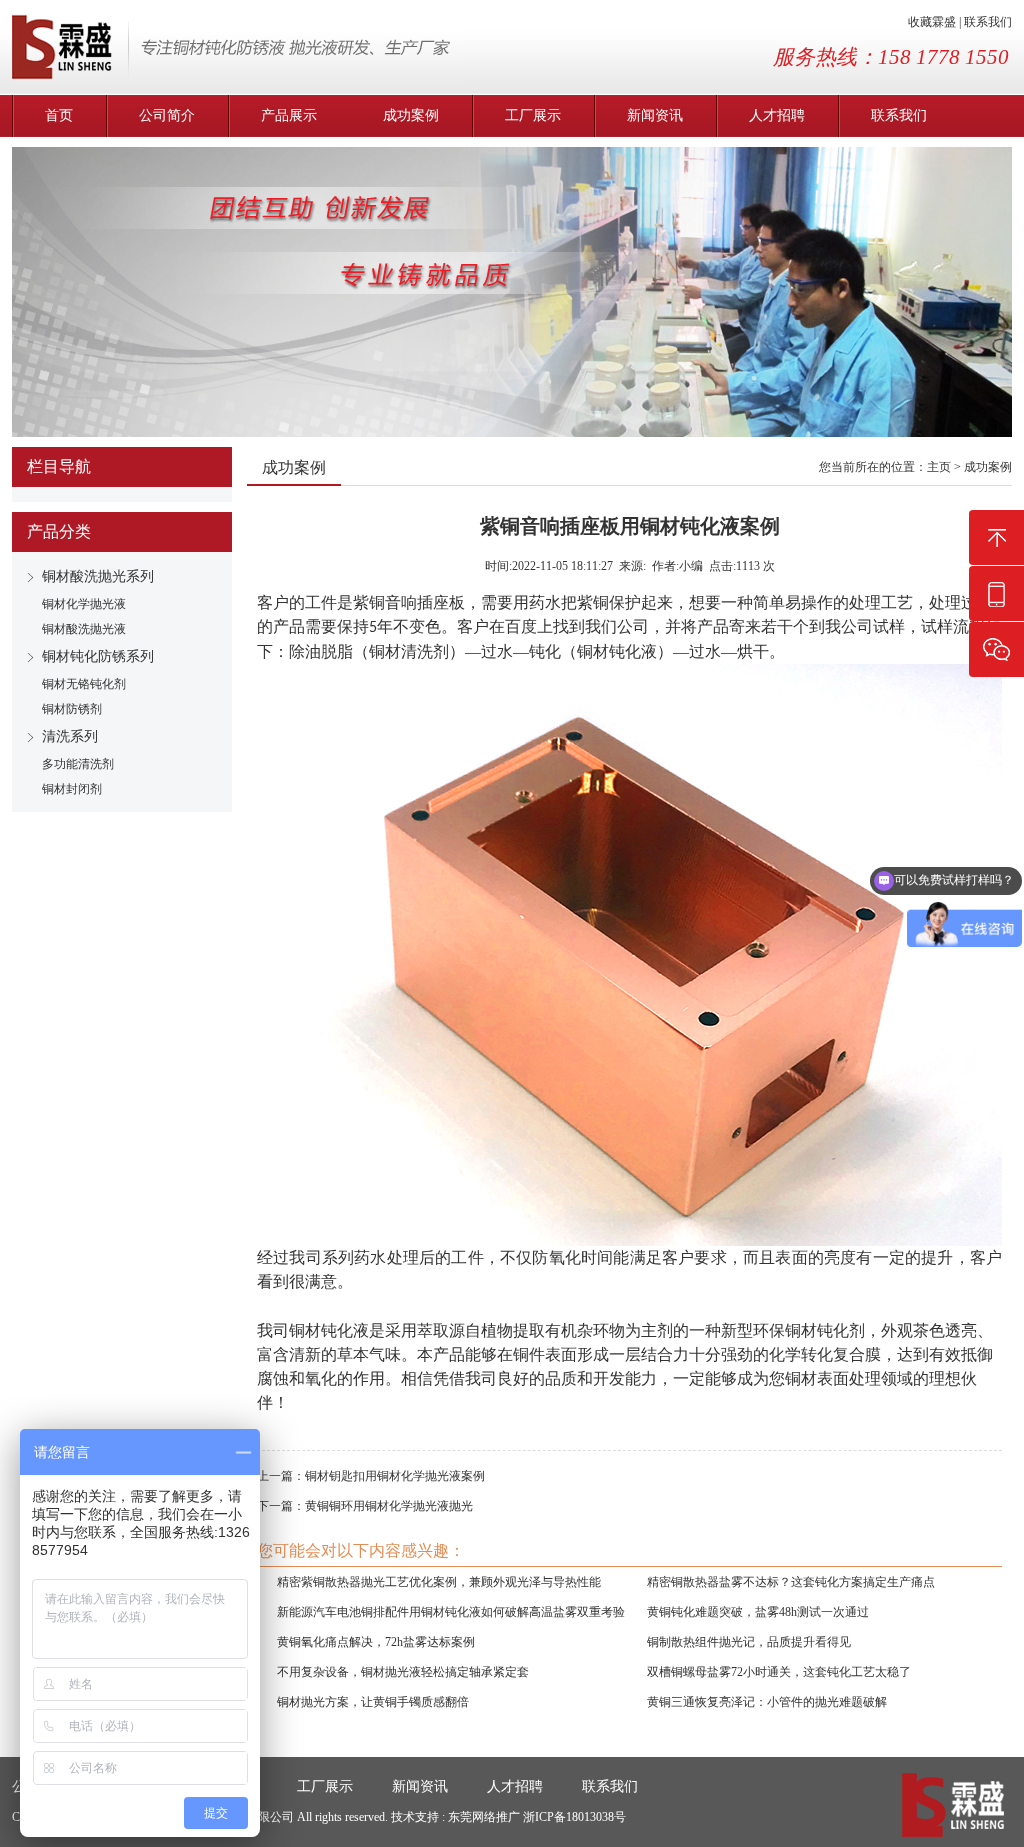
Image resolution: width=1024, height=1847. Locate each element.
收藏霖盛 (932, 22)
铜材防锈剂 (72, 709)
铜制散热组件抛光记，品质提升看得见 (749, 1642)
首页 (59, 115)
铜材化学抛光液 (84, 604)
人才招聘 (777, 115)
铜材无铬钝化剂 (84, 684)
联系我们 (988, 22)
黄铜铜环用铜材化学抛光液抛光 (389, 1506)
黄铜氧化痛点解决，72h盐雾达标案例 (376, 1642)
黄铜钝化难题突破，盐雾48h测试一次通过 (758, 1612)
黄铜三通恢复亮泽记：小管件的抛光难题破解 (767, 1702)
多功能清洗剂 (78, 764)
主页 (939, 467)
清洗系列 (70, 736)
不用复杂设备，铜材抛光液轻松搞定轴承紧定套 (403, 1672)
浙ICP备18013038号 (574, 1817)
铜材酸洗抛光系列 (98, 576)
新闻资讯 (655, 115)
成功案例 (411, 115)
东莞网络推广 (485, 1817)
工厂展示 (533, 115)
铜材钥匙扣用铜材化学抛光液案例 (395, 1476)
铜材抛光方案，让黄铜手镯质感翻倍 (373, 1702)
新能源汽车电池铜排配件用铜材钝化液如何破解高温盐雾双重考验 (451, 1612)
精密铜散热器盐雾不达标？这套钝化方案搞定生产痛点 (791, 1582)
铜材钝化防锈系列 (98, 656)
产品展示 (289, 115)
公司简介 (167, 115)
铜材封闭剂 (72, 789)
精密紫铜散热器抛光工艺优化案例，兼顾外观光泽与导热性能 (439, 1582)
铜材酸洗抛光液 (84, 629)
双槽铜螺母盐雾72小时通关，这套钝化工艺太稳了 (779, 1672)
